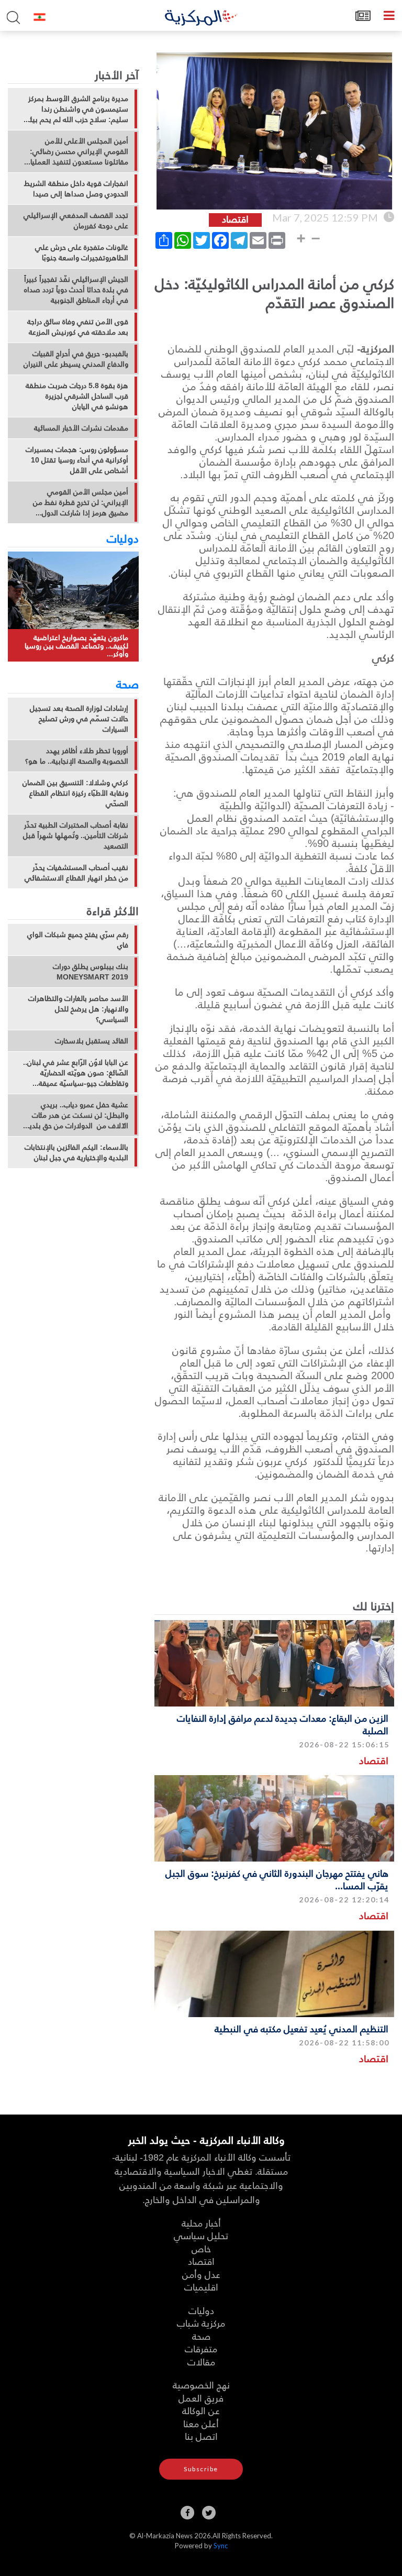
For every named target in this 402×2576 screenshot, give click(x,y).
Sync (221, 2546)
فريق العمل (201, 2398)
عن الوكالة (201, 2410)
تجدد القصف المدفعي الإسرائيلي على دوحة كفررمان (76, 221)
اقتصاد (374, 1760)
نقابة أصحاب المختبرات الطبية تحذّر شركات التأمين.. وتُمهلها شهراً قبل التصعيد (76, 835)
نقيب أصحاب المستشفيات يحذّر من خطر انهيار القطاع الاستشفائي (76, 873)
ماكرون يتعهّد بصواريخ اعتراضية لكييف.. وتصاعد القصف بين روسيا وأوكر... (76, 645)
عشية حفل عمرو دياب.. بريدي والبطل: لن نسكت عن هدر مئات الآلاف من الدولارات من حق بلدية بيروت (77, 1115)
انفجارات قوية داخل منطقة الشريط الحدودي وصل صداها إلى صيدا (76, 189)
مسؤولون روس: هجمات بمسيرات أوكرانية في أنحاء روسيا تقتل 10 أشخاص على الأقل (77, 460)
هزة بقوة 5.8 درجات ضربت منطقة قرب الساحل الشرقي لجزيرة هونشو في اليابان (77, 396)
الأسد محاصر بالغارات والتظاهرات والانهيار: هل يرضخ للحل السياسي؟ (78, 1009)
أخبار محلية (201, 2223)
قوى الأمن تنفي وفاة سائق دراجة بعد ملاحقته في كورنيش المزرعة (78, 327)
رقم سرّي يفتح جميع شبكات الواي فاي (78, 940)
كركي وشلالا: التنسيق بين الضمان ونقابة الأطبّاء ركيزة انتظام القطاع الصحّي (75, 793)
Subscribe (201, 2469)
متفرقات (201, 2348)
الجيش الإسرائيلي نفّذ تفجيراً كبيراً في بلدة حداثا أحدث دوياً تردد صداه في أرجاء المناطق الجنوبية (76, 290)
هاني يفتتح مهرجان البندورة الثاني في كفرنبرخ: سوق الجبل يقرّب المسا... (277, 1879)
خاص (201, 2248)
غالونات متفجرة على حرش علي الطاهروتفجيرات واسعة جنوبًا (82, 252)
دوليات (123, 538)
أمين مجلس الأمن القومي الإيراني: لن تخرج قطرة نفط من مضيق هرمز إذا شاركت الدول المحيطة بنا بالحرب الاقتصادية (81, 502)
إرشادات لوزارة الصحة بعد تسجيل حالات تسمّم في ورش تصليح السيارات (79, 719)
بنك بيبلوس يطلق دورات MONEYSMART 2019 (91, 972)
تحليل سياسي (201, 2235)
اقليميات (201, 2287)
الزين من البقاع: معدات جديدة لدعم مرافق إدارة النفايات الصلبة (283, 1724)
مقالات (201, 2362)
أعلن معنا (201, 2423)
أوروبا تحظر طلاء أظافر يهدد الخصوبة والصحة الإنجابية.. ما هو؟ (77, 756)
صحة (127, 684)
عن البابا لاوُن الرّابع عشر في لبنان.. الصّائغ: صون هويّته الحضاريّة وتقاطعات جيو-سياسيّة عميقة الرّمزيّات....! (76, 1073)
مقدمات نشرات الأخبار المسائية (81, 428)
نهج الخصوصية (201, 2385)
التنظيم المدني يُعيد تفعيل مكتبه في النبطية (301, 2028)
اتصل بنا (201, 2436)
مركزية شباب (201, 2323)
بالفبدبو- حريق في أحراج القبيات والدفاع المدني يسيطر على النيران (76, 359)
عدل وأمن (201, 2274)
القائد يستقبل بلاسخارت (92, 1041)
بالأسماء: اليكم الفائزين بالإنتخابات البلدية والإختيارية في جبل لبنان (76, 1152)
